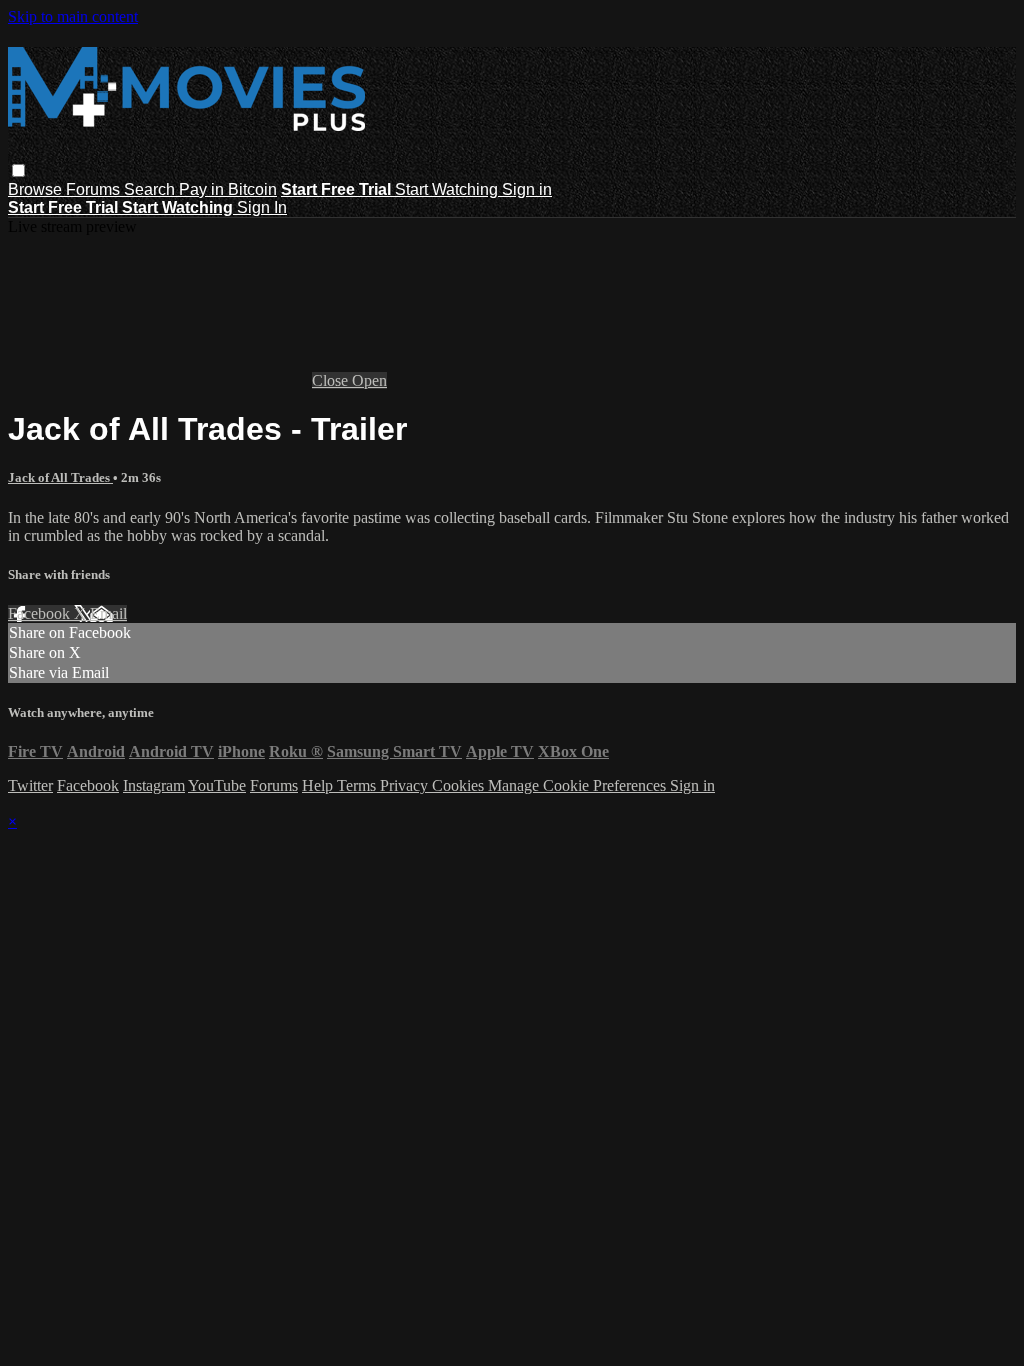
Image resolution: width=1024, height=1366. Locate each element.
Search (151, 189)
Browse (37, 189)
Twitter (30, 785)
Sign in (527, 189)
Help (319, 785)
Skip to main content (73, 16)
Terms (358, 785)
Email (108, 613)
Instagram (154, 785)
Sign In (262, 207)
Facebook (41, 613)
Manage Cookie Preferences (579, 785)
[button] (18, 170)
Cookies (460, 785)
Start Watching (448, 189)
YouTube (217, 785)
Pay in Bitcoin (228, 189)
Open (369, 380)
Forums (95, 189)
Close (332, 380)
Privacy (406, 785)
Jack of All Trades (60, 477)
